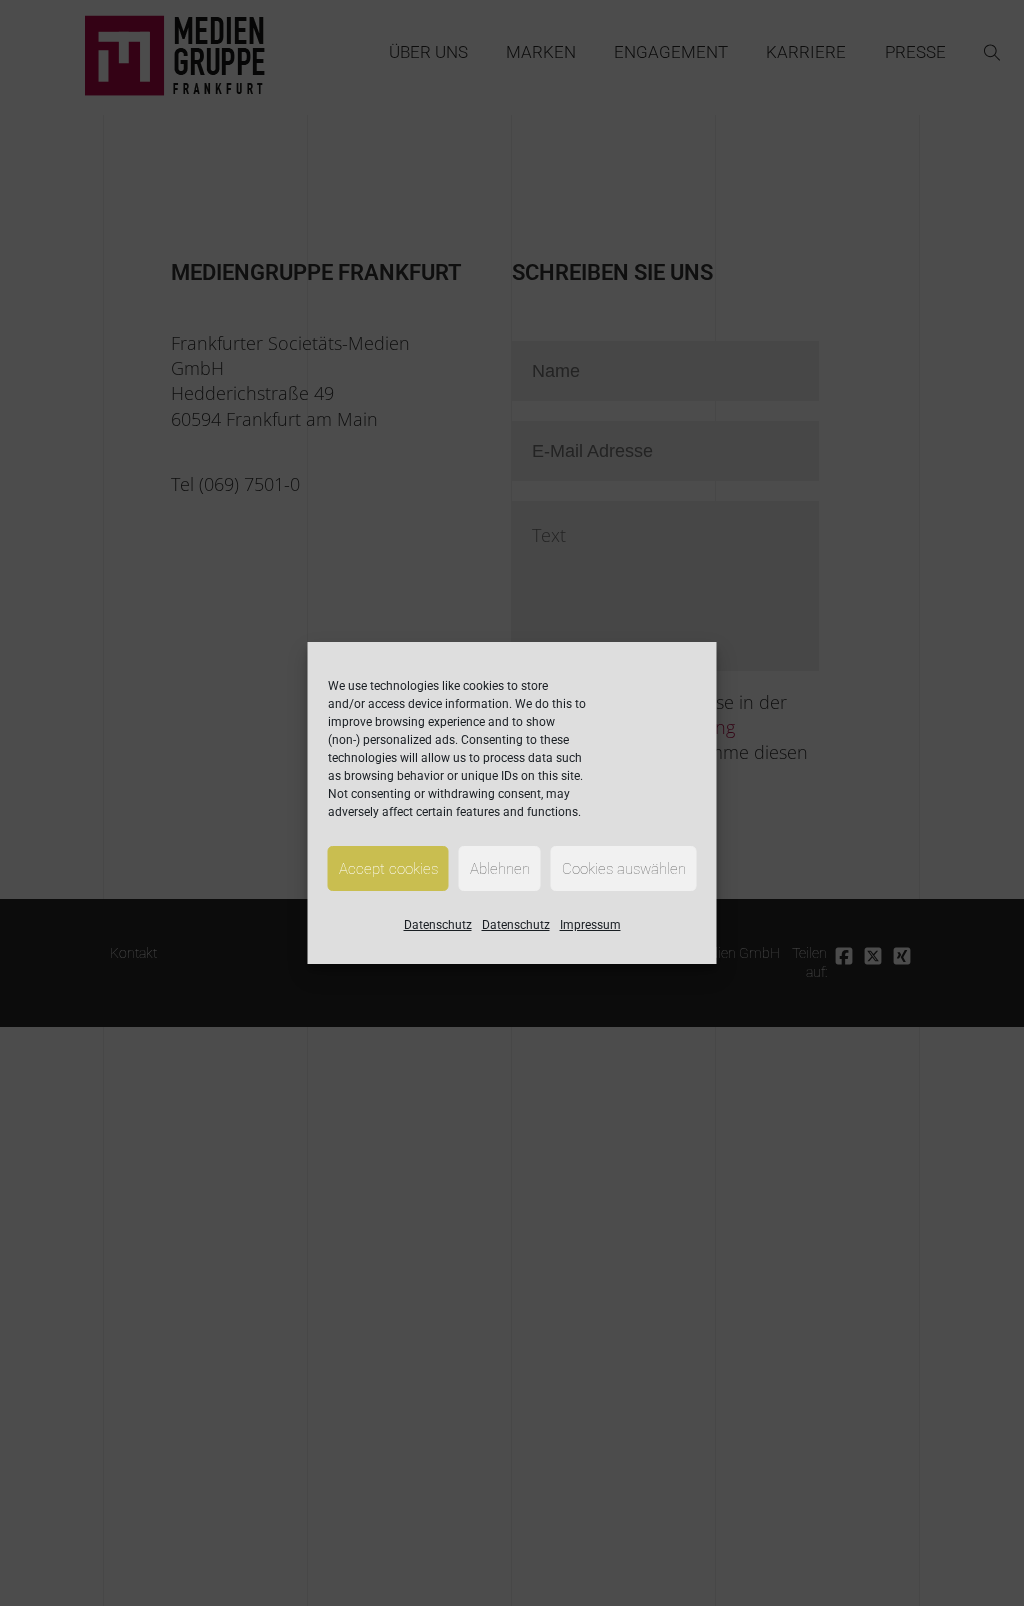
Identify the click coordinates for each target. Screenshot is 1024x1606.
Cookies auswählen (624, 869)
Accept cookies (388, 869)
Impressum (590, 925)
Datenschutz (438, 925)
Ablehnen (500, 869)
